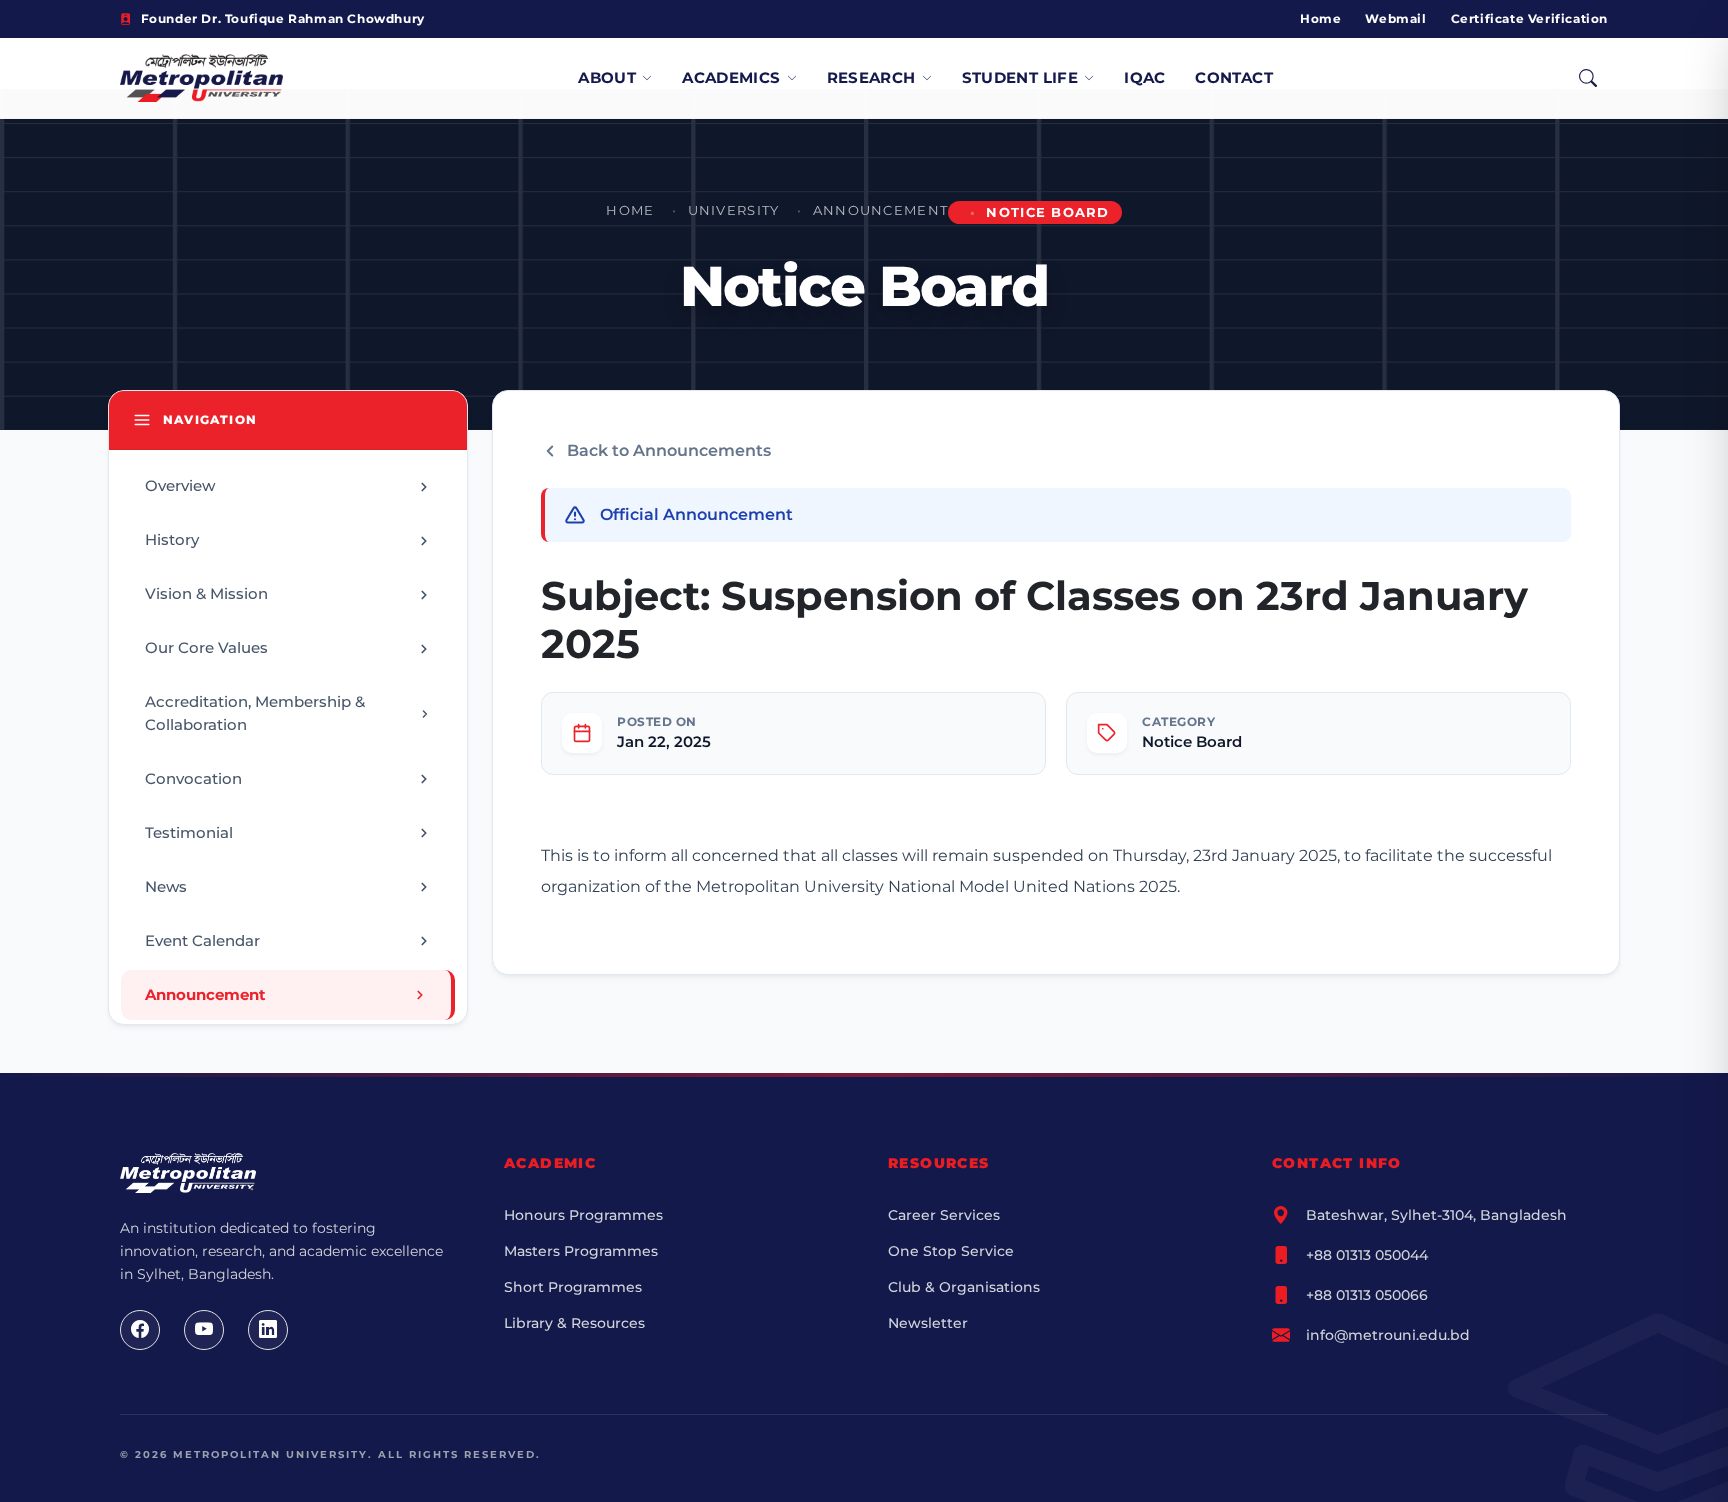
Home (1320, 18)
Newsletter (928, 1323)
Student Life (1020, 77)
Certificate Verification (1529, 18)
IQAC (1145, 77)
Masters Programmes (581, 1251)
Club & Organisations (964, 1287)
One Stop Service (951, 1251)
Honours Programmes (583, 1215)
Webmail (1395, 18)
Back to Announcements (669, 450)
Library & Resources (574, 1323)
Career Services (944, 1215)
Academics (731, 77)
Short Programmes (573, 1287)
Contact (1234, 77)
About (607, 77)
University (734, 210)
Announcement (880, 210)
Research (871, 77)
